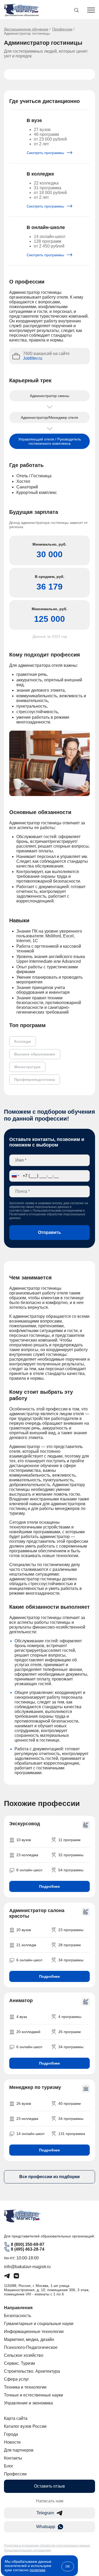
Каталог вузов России (25, 2426)
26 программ (70, 2032)
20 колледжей (28, 2032)
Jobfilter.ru (33, 358)
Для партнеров (19, 2450)
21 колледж (26, 1945)
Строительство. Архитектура (32, 2371)
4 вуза (22, 2017)
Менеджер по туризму (35, 2087)
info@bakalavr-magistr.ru (27, 2267)
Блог (9, 2466)
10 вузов (24, 1840)
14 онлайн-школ (30, 2134)
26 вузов (24, 2103)
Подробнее (49, 1886)
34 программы (71, 1960)
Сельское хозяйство (24, 2355)
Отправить (49, 1232)
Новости (12, 2442)
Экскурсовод (25, 1824)
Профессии (62, 29)
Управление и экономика (28, 2403)
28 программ (70, 1945)
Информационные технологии (34, 2332)
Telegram (45, 2513)
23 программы (71, 1930)
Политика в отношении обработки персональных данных (47, 2546)
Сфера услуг (16, 2379)
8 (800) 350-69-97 (28, 2244)
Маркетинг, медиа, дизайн (29, 2339)
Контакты (13, 2458)
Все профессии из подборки (49, 2177)
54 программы (71, 1870)
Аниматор (21, 2000)
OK (68, 2566)
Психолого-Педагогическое (31, 2347)
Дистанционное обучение (26, 29)
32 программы (71, 1855)
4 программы (70, 2017)
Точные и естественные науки (34, 2395)
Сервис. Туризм (19, 2363)
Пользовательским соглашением (57, 1211)
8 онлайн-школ (29, 1870)
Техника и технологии (25, 2387)
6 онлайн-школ (29, 1960)
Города (11, 2434)
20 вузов (24, 1930)
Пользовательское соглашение (27, 2550)
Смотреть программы (46, 153)
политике (37, 2570)
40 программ (70, 2103)
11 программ (69, 1840)
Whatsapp (46, 2527)
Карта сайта (16, 2418)
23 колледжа (27, 1855)
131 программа (72, 2134)
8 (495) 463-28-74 (28, 2249)
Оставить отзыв (49, 2486)
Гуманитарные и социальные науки (39, 2324)
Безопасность (18, 2316)
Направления (18, 2308)
